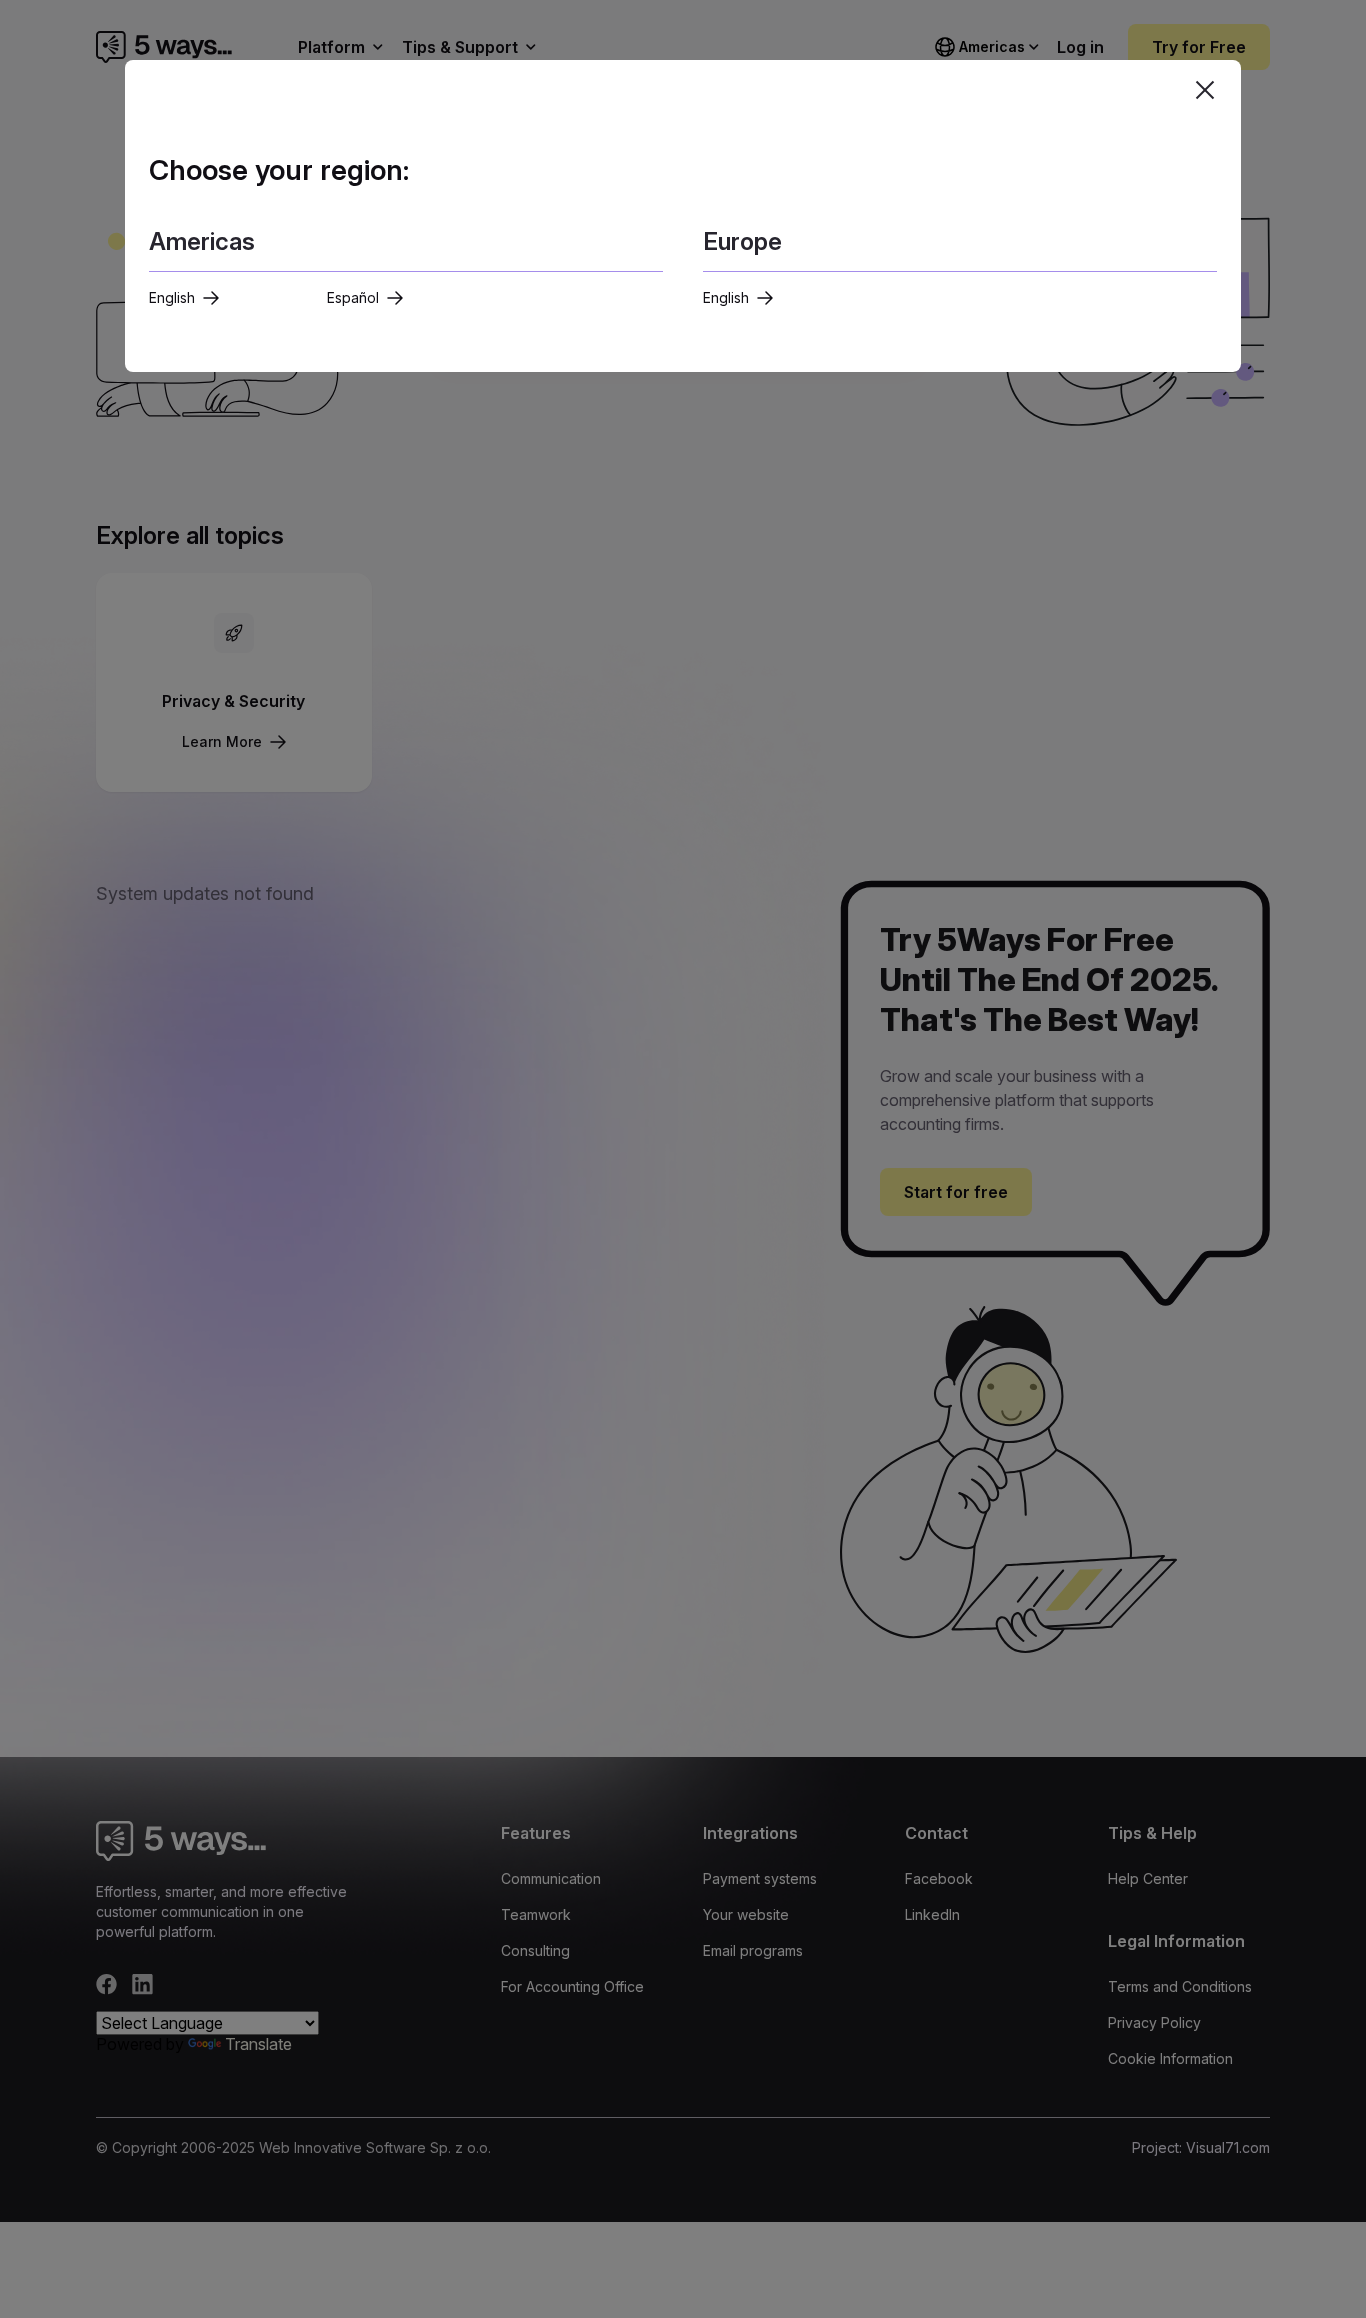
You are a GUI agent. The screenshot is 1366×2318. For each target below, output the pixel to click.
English (172, 297)
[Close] (1205, 90)
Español (353, 297)
